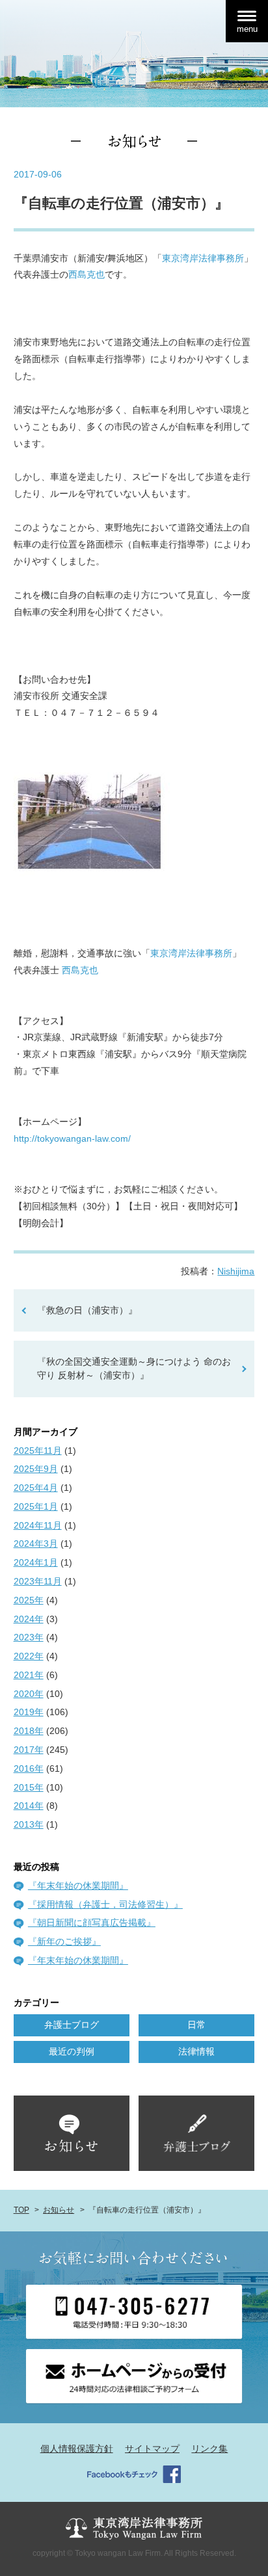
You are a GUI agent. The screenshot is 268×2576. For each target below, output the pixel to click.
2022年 (29, 1656)
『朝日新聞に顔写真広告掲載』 (92, 1923)
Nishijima (236, 1271)
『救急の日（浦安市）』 (87, 1310)
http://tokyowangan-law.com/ (72, 1138)
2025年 (29, 1600)
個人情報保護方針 (77, 2449)
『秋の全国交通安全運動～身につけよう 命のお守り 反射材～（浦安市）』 (134, 1369)
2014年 (29, 1806)
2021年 (29, 1675)
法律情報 (196, 2051)
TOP (21, 2210)
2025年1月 (36, 1506)
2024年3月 (36, 1544)
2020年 (29, 1694)
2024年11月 (38, 1525)
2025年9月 (36, 1469)
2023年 (29, 1637)
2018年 (29, 1731)
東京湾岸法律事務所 (203, 258)
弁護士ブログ (72, 2025)
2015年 (29, 1787)
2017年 (29, 1750)
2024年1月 (36, 1562)
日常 (196, 2025)
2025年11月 (38, 1451)
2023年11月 (38, 1581)
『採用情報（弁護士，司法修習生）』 (105, 1904)
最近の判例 (72, 2051)
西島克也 (87, 274)
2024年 (29, 1619)
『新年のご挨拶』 (64, 1941)
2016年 (29, 1768)
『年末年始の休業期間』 (78, 1886)
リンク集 (209, 2449)
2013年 (29, 1824)
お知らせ (59, 2210)
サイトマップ (152, 2449)
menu (247, 29)
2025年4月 (36, 1488)
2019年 (29, 1712)
